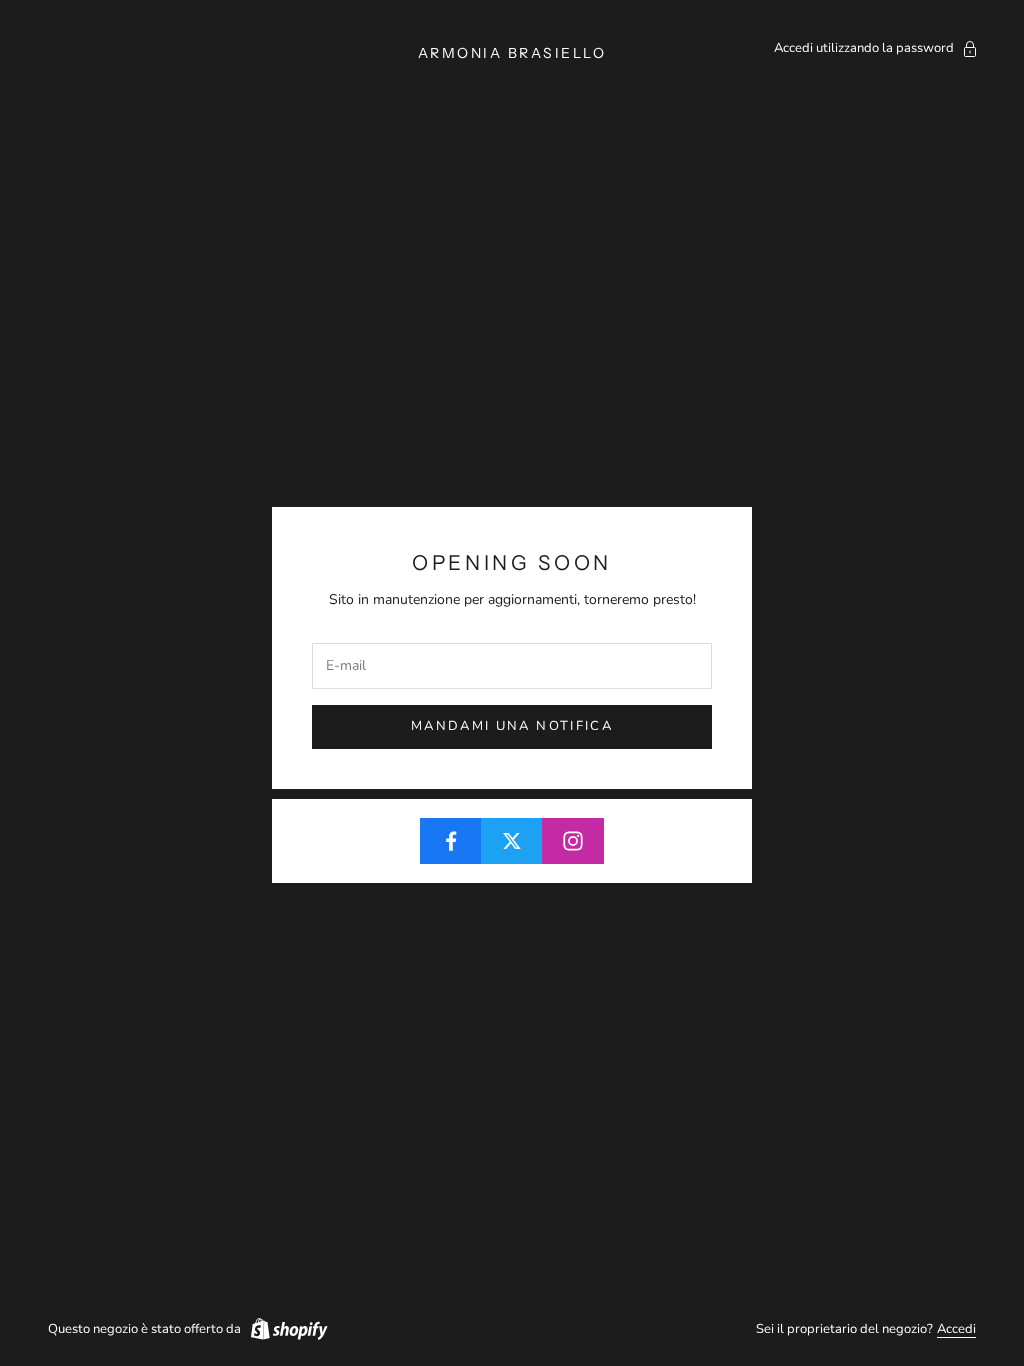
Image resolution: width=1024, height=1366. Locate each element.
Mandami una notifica (512, 726)
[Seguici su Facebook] (451, 841)
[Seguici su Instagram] (573, 841)
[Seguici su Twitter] (512, 841)
